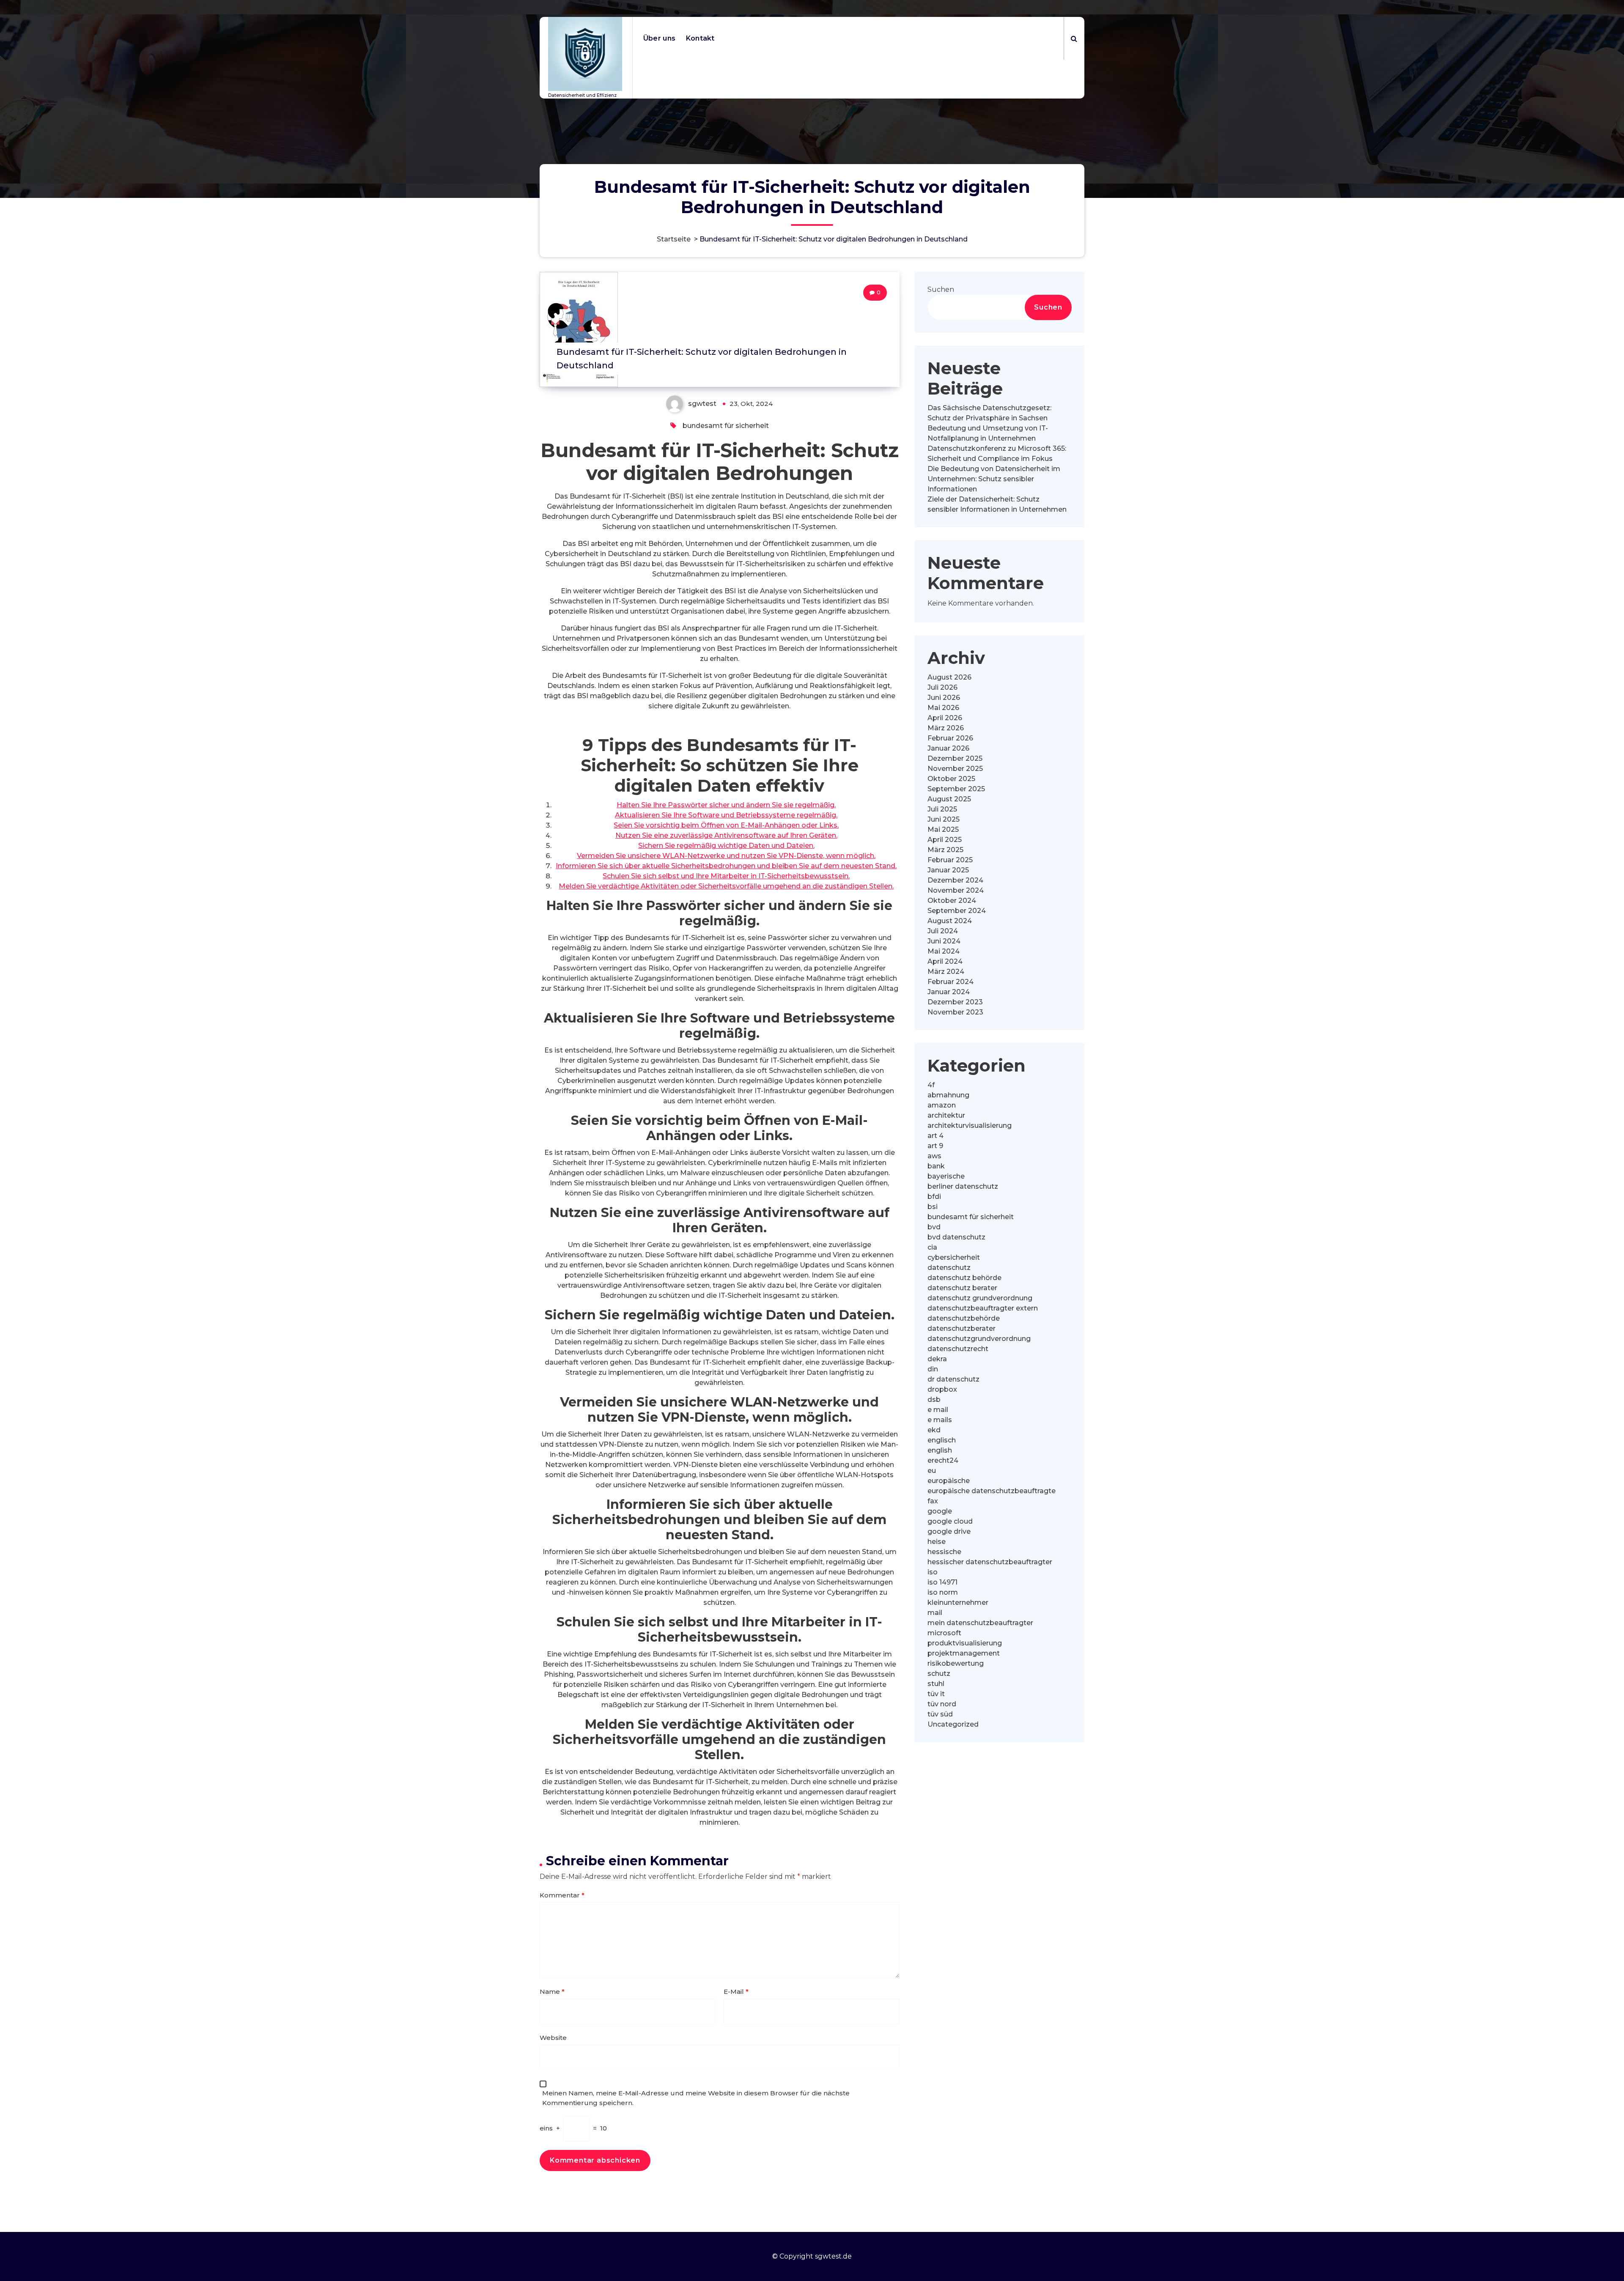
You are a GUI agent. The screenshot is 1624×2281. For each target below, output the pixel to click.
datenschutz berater (962, 1288)
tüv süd (940, 1714)
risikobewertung (956, 1663)
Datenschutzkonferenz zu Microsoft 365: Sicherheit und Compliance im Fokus (997, 454)
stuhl (936, 1684)
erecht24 (943, 1460)
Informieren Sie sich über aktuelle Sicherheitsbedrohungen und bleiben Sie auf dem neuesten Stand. (726, 866)
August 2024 (950, 921)
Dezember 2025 (955, 758)
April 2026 (945, 718)
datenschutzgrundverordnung (979, 1339)
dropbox (942, 1389)
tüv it (936, 1694)
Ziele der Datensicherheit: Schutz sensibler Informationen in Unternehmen (997, 504)
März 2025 (945, 850)
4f (931, 1085)
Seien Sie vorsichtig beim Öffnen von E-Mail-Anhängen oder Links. (726, 825)
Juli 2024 (943, 931)
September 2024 (957, 911)
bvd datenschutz (956, 1237)
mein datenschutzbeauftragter (980, 1623)
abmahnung (948, 1095)
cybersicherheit (954, 1257)
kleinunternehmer (958, 1602)
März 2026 (946, 728)
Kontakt (700, 38)
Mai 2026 (943, 708)
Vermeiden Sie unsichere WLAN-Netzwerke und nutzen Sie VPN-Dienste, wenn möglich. (726, 856)
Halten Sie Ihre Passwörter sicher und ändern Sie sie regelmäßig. (726, 805)
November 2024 (956, 890)
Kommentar (562, 1895)
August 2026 (949, 677)
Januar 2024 (949, 992)
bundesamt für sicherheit (726, 426)
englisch (942, 1440)
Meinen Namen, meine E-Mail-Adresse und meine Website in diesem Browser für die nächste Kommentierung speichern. (696, 2098)
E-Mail (736, 1992)
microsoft (944, 1633)
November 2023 (955, 1012)
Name (552, 1992)
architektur (946, 1115)
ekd (934, 1430)
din (933, 1369)
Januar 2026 (948, 748)
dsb (934, 1400)
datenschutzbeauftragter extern (983, 1308)
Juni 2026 (944, 698)
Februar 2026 (950, 738)
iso (933, 1572)
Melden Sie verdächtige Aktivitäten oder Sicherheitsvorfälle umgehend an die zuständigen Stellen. (726, 886)
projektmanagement (964, 1653)
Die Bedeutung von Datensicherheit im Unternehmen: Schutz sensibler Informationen (994, 479)
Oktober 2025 (951, 779)
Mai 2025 (943, 829)
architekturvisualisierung (970, 1125)
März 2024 (946, 972)
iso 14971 (942, 1582)
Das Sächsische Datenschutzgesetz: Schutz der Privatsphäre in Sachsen (989, 413)
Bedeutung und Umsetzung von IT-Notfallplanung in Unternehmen (988, 433)
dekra (937, 1359)
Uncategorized (953, 1724)
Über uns (659, 38)
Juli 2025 (942, 809)
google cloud (950, 1521)
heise (937, 1542)
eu (932, 1471)
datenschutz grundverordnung (980, 1298)
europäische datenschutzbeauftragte (992, 1491)
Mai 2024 (944, 951)
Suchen (941, 289)
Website (553, 2038)
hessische (944, 1552)
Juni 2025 (944, 819)
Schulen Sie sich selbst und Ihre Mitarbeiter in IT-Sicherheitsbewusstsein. (726, 876)
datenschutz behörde (964, 1278)
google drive (949, 1531)
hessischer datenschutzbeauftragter (990, 1562)
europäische (949, 1481)
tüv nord (942, 1704)
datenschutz (949, 1268)
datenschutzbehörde (964, 1318)
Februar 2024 (951, 982)
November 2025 (955, 769)
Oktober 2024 (952, 901)
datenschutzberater (962, 1328)
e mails (940, 1420)
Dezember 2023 (955, 1002)
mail (935, 1613)
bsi (933, 1207)
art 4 (935, 1136)
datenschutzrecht (958, 1349)
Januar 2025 (948, 870)
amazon (942, 1105)
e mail (938, 1410)
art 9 (935, 1146)
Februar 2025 (950, 860)
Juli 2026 (942, 687)
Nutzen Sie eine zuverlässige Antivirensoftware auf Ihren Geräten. (726, 835)
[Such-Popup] (1074, 38)
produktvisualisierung (965, 1643)
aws (934, 1156)
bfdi (934, 1197)
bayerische (946, 1176)
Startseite (674, 239)
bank (936, 1166)
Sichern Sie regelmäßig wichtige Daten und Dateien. (726, 846)
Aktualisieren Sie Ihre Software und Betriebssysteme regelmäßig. (726, 815)
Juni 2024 (944, 941)
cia (932, 1247)
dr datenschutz (953, 1379)
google (940, 1511)
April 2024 (945, 961)
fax (933, 1501)
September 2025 (956, 789)
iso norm (943, 1592)
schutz (939, 1674)
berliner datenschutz (963, 1186)
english (940, 1450)
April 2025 (945, 840)
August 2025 (949, 799)
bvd (934, 1227)
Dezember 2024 (955, 880)
